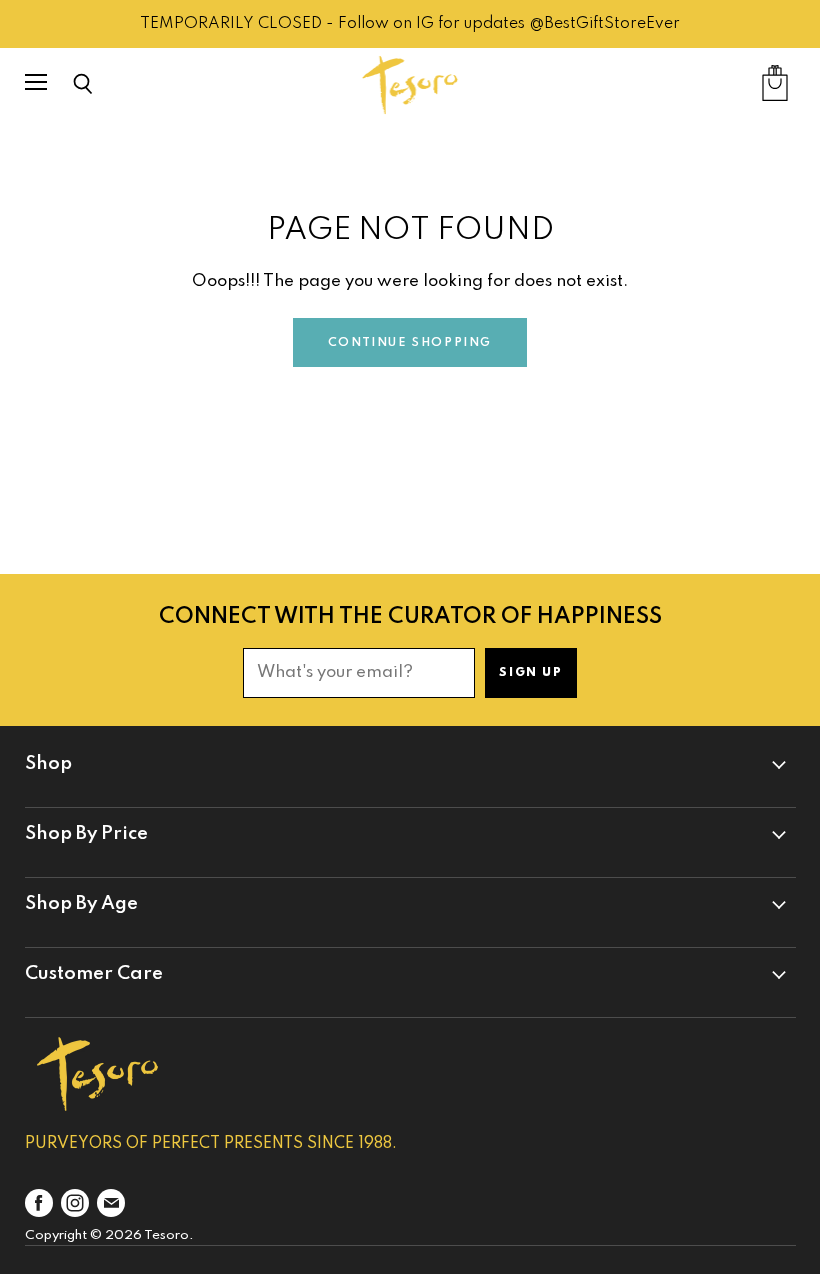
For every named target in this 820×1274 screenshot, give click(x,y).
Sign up (530, 673)
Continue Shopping (410, 343)
